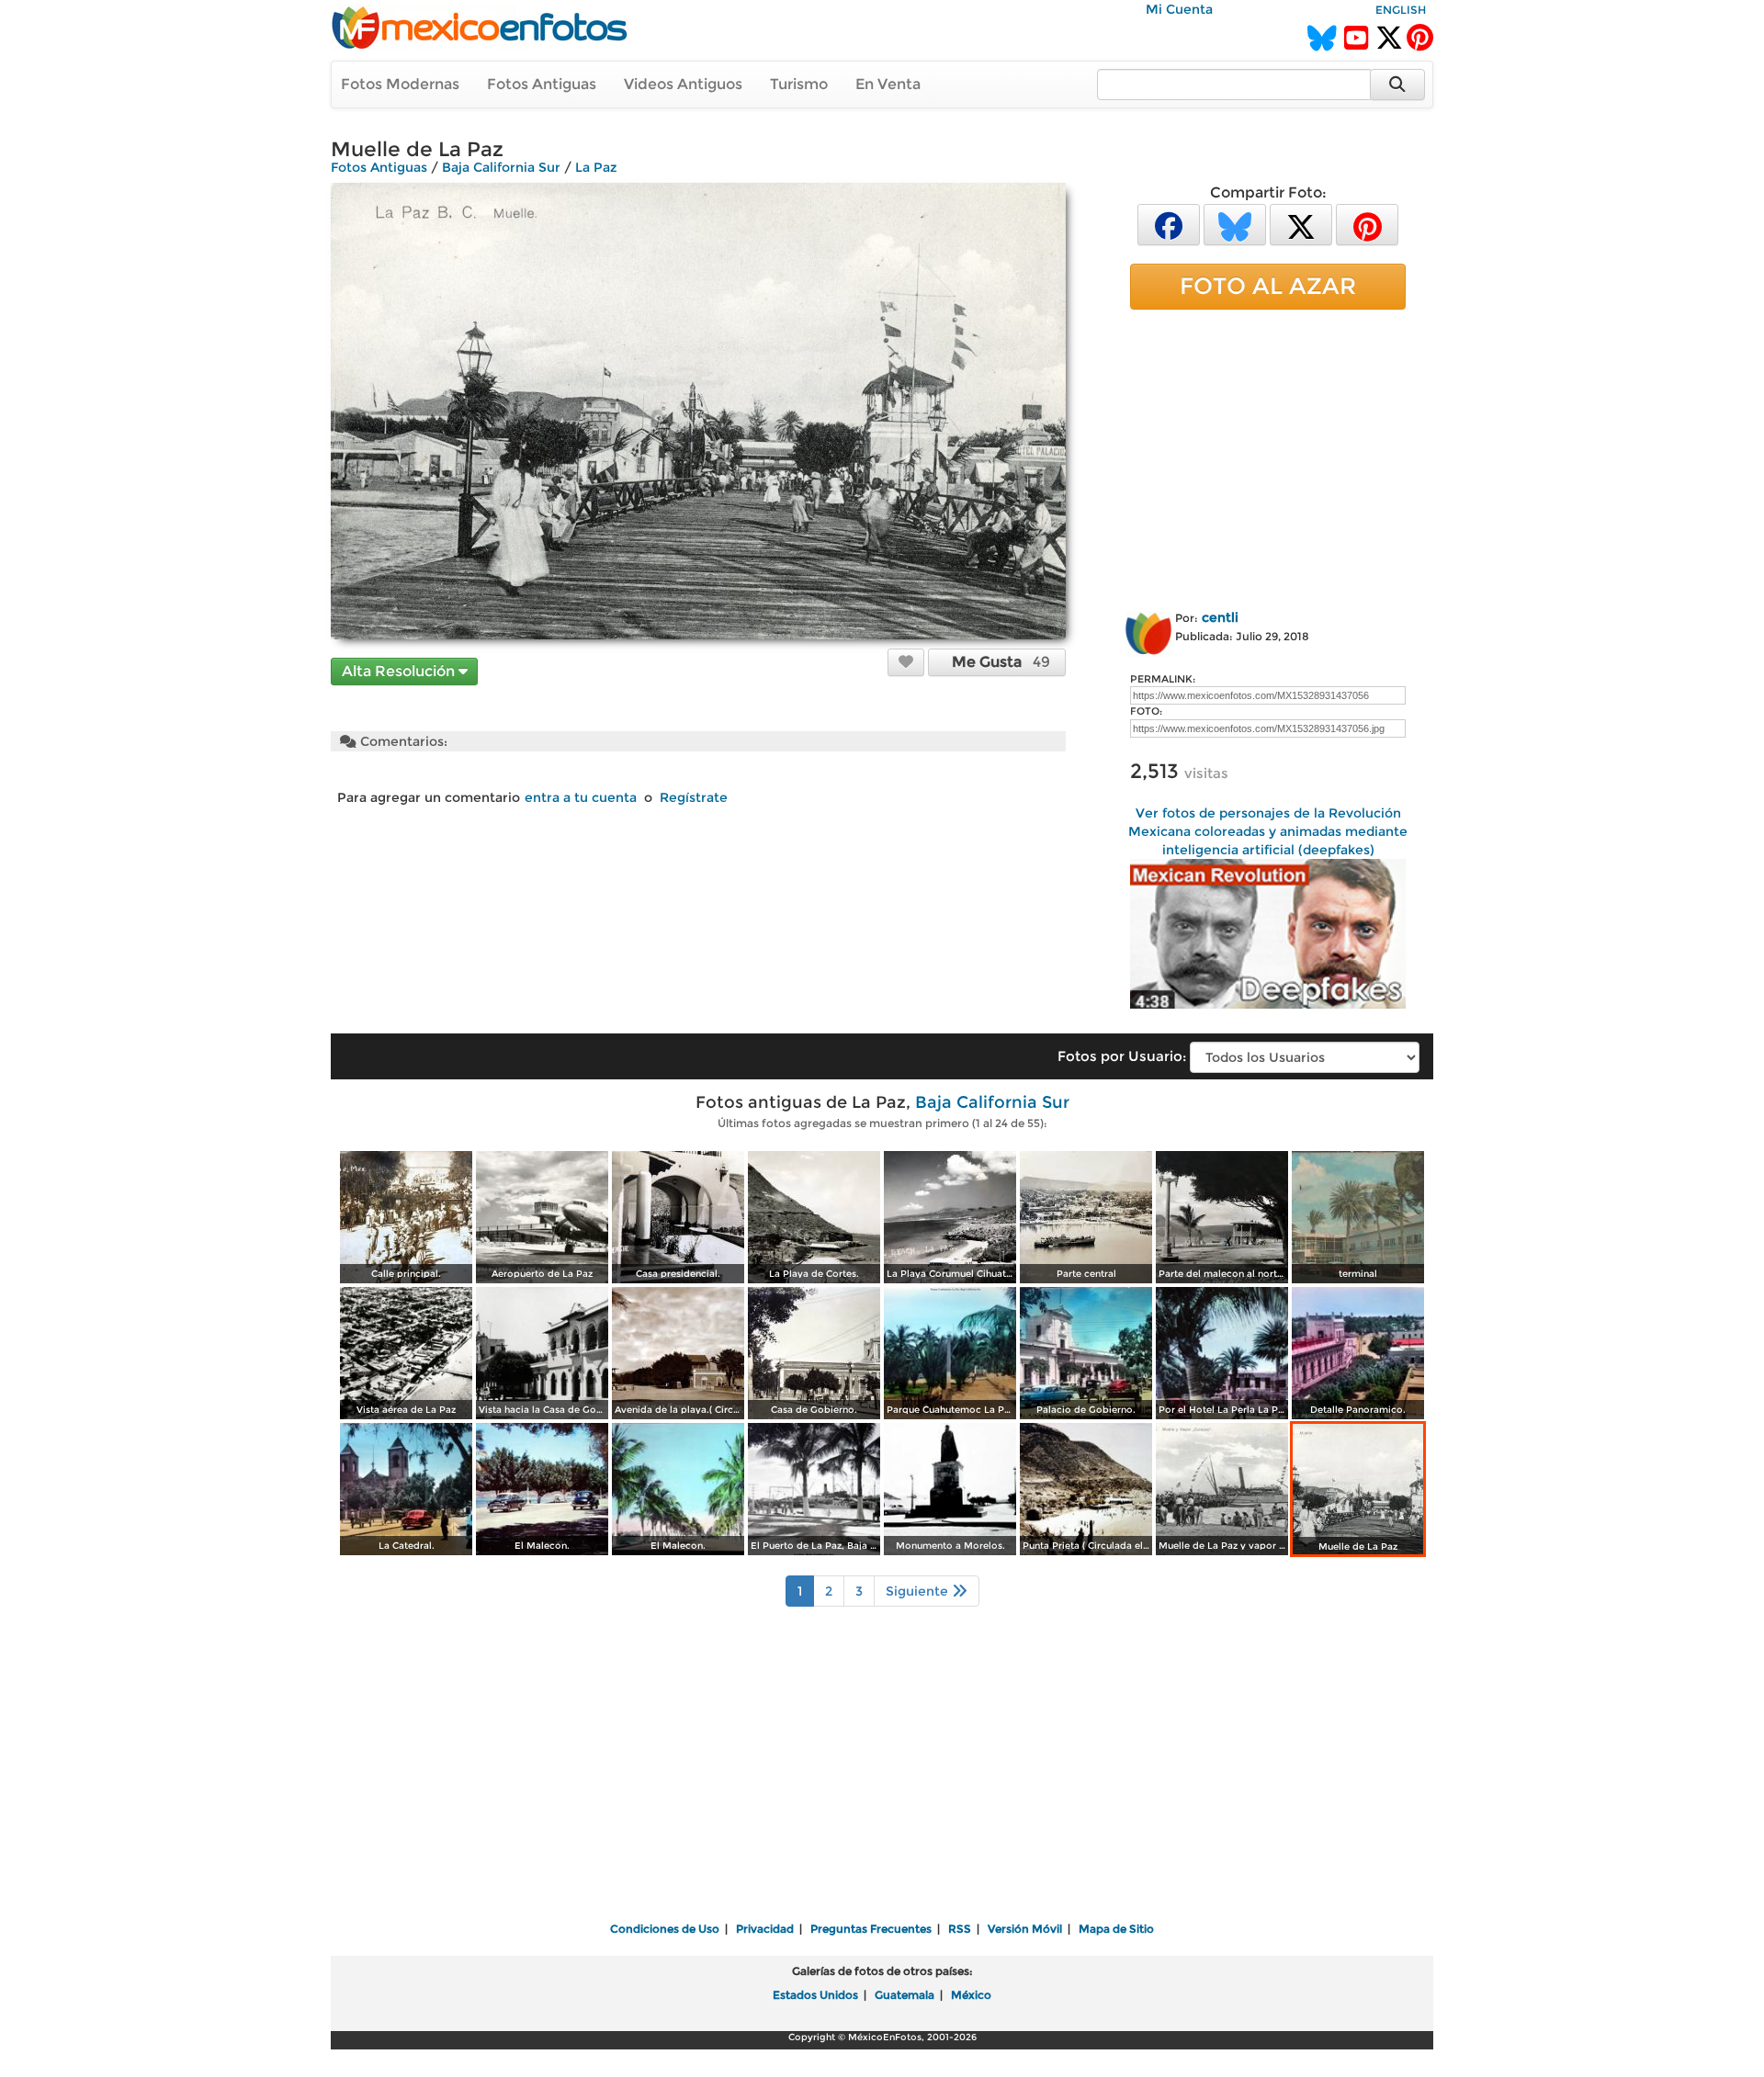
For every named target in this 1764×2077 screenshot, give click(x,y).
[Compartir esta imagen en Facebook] (1169, 224)
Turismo (799, 84)
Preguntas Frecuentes (871, 1929)
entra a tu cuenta (581, 797)
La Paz (596, 167)
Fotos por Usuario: (1122, 1056)
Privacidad (765, 1929)
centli (1220, 617)
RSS (960, 1929)
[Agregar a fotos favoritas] (906, 661)
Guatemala (905, 1995)
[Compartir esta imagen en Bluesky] (1235, 224)
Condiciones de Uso (665, 1929)
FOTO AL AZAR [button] (1268, 286)
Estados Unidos (815, 1995)
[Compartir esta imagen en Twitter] (1301, 224)
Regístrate (694, 797)
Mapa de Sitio (1116, 1929)
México (971, 1995)
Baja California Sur (501, 167)
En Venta (888, 84)
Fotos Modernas (400, 84)
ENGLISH (1401, 10)
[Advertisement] (1268, 457)
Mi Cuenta (1179, 9)
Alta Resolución (400, 671)
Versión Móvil (1025, 1929)
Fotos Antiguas (542, 84)
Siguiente (919, 1591)
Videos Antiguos (683, 84)
